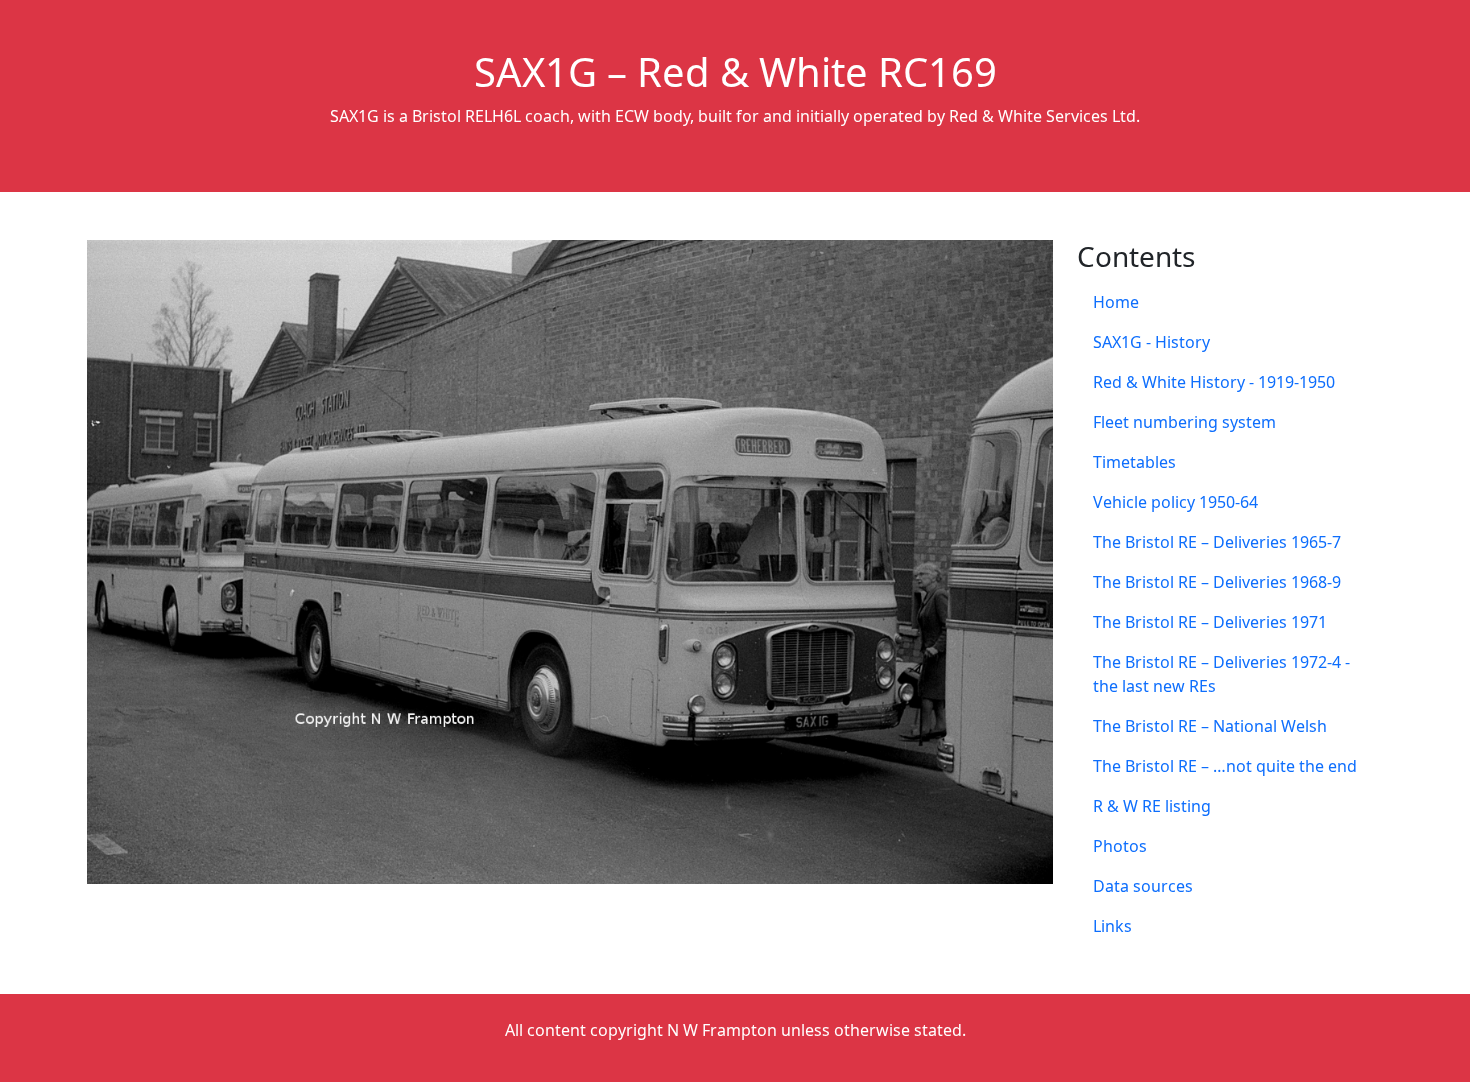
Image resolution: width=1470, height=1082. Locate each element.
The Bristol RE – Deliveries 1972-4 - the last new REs (1221, 674)
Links (1112, 926)
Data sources (1143, 886)
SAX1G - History (1151, 342)
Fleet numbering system (1184, 422)
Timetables (1134, 462)
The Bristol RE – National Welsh (1210, 726)
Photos (1120, 846)
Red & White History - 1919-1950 (1214, 382)
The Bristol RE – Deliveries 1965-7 (1217, 542)
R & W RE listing (1152, 806)
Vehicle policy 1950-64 (1175, 502)
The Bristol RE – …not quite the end (1225, 766)
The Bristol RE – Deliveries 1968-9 (1217, 582)
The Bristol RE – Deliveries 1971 (1210, 622)
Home (1116, 302)
